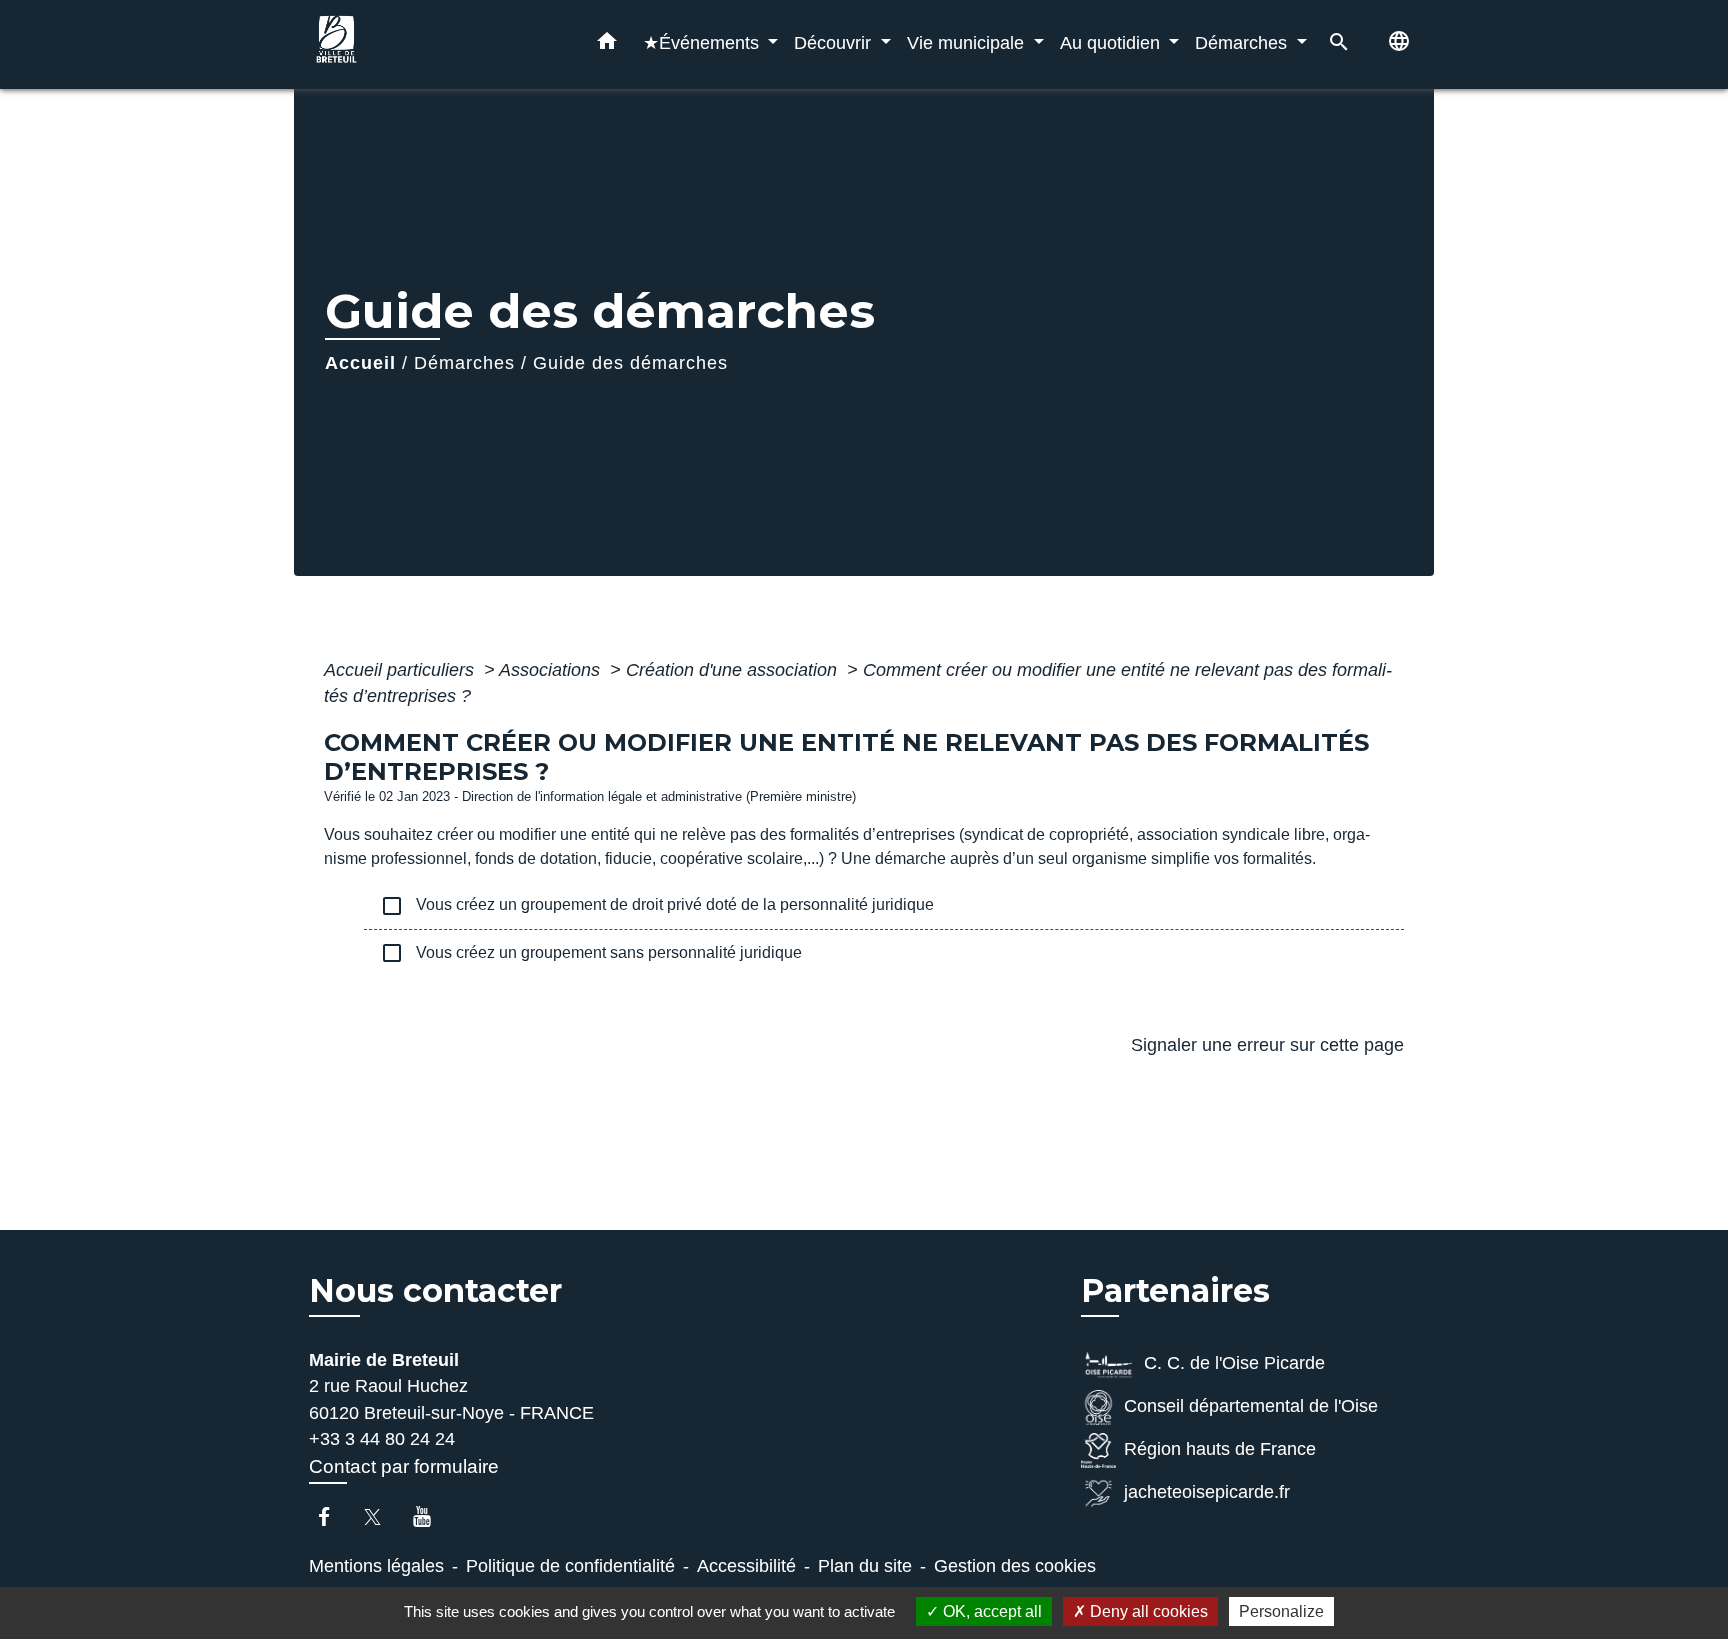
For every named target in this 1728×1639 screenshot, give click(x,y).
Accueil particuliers (401, 670)
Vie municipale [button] (968, 42)
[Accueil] (434, 44)
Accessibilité (746, 1566)
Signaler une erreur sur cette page (1267, 1045)
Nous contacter (435, 1291)
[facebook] (333, 1516)
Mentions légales (376, 1566)
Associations (552, 670)
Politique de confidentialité (570, 1566)
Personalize (1281, 1611)
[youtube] (431, 1516)
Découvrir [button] (835, 42)
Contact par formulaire (404, 1466)
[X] (382, 1516)
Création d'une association (734, 670)
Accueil (360, 363)
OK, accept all (990, 1611)
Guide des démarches (630, 363)
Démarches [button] (1243, 42)
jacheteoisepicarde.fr (1207, 1492)
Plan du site (865, 1566)
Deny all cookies (1147, 1611)
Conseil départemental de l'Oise (1251, 1406)
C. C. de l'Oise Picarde (1234, 1363)
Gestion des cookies (1015, 1566)
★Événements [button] (703, 42)
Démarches (464, 363)
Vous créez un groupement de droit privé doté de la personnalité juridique (657, 906)
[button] (607, 45)
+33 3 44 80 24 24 (382, 1439)
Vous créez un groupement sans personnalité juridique (591, 953)
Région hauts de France (1220, 1449)
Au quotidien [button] (1112, 42)
